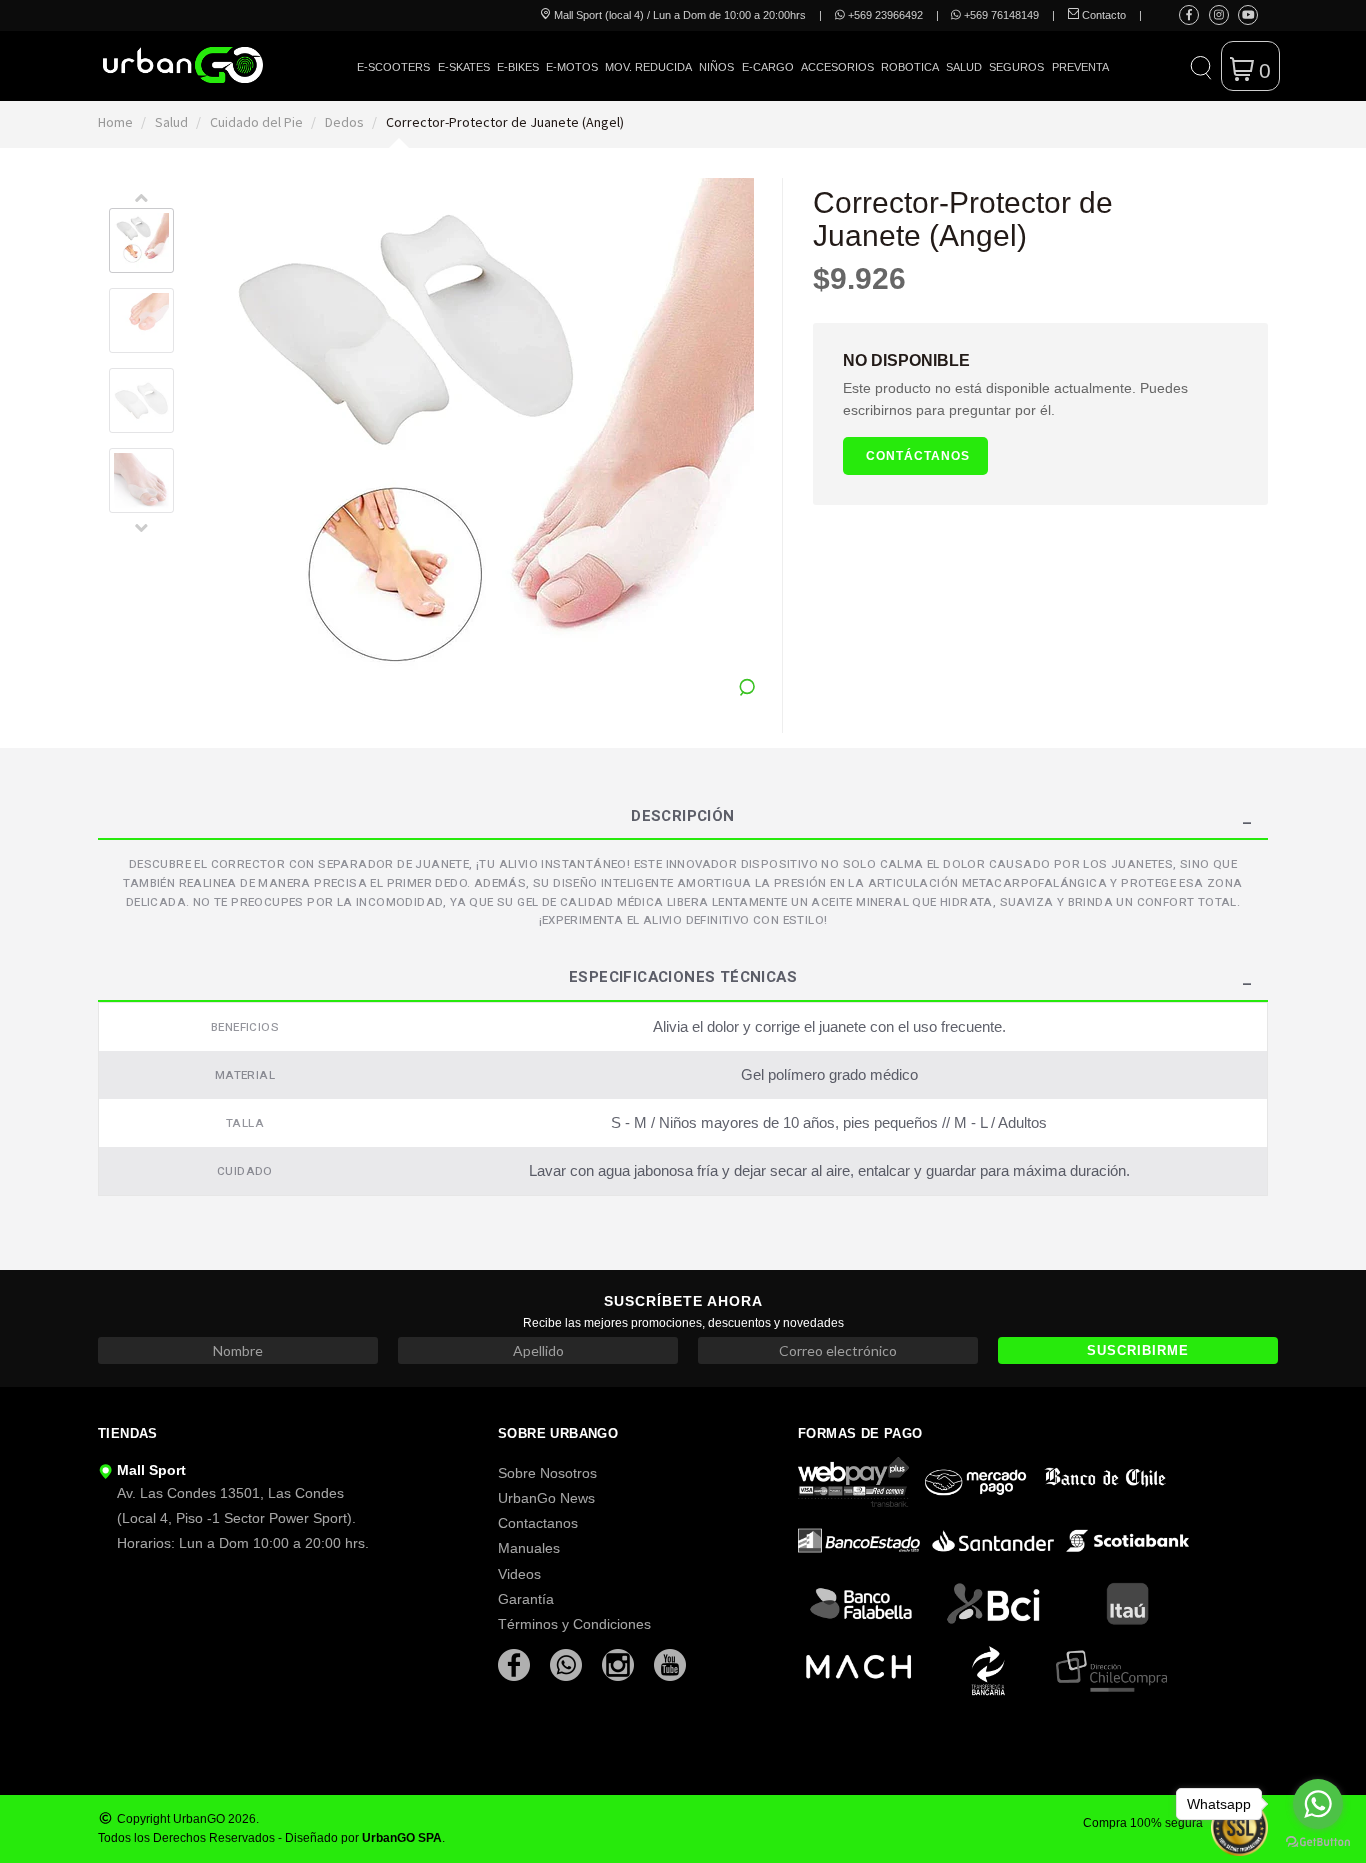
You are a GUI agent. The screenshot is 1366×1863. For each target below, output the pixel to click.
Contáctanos (918, 455)
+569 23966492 (884, 15)
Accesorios (837, 67)
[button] (1200, 66)
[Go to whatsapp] (1318, 1804)
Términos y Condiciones (574, 1624)
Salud (964, 67)
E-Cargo (768, 67)
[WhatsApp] (568, 1663)
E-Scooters (393, 67)
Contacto (1102, 15)
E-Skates (464, 67)
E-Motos (572, 67)
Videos (519, 1574)
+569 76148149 (1000, 15)
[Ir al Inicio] (183, 65)
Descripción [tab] (682, 818)
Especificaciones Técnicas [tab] (683, 979)
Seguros (1016, 67)
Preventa (1080, 67)
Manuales (529, 1548)
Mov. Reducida (648, 67)
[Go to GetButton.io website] (1318, 1842)
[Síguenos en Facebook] (1189, 15)
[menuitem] (394, 81)
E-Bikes (518, 67)
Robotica (910, 67)
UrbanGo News (546, 1498)
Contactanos (538, 1523)
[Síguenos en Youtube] (1248, 15)
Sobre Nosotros (547, 1473)
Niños (716, 67)
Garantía (526, 1599)
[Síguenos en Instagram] (1219, 15)
